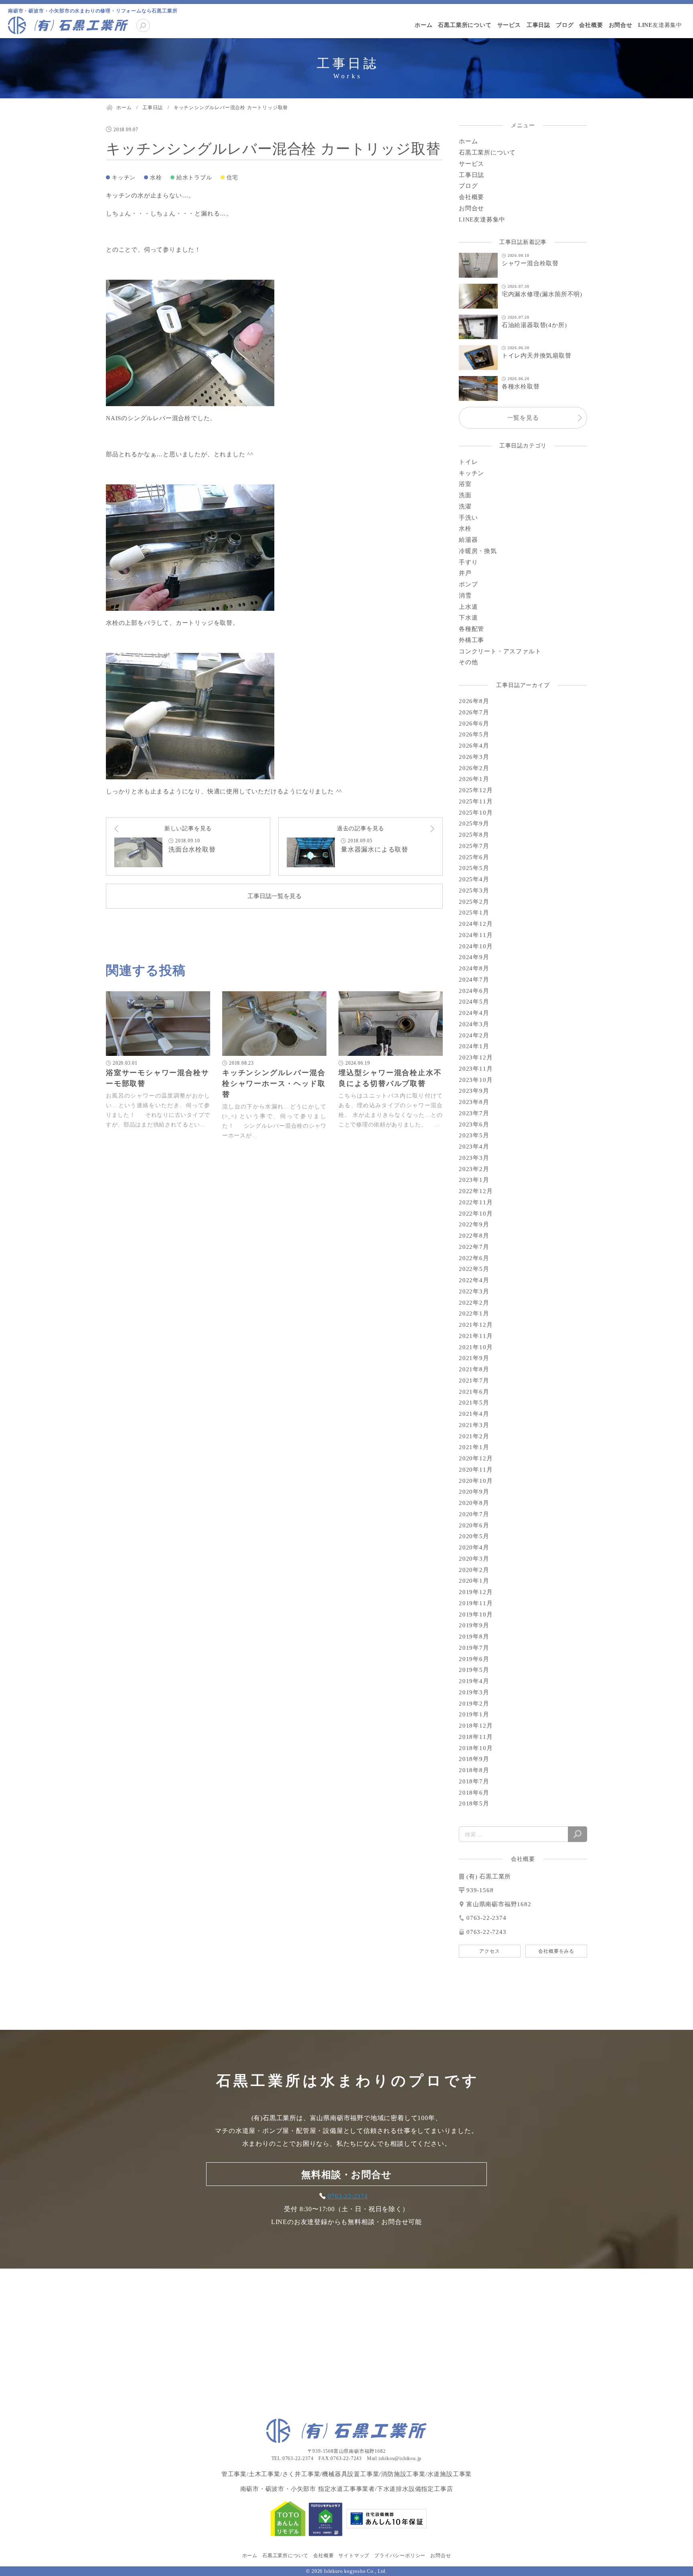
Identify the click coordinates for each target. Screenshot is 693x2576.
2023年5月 (474, 1135)
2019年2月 (474, 1704)
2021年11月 (476, 1336)
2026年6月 (474, 724)
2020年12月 (476, 1458)
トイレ (468, 462)
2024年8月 (474, 968)
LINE (660, 25)
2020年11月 (476, 1470)
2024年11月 (476, 935)
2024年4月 (474, 1013)
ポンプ (468, 584)
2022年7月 (474, 1247)
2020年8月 (474, 1503)
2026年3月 (474, 757)
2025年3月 (474, 891)
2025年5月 (474, 868)
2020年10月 (476, 1481)
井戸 (465, 573)
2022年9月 (474, 1224)
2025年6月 (474, 857)
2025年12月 (476, 790)
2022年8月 (474, 1236)
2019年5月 (474, 1670)
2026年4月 (474, 746)
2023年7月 (474, 1113)
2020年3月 (474, 1559)
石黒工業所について (465, 25)
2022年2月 (474, 1303)
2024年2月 (474, 1035)
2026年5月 (474, 734)
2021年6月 (474, 1392)
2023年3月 (474, 1158)
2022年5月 (474, 1269)
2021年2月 (474, 1436)
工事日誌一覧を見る (275, 896)
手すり (468, 562)
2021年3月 (474, 1425)
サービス (509, 25)
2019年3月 (474, 1692)
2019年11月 (476, 1603)
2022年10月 (476, 1214)
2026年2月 (474, 768)
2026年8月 (474, 701)
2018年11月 (476, 1737)
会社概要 (591, 25)
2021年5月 (474, 1403)
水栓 (156, 178)
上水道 (468, 607)
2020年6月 (474, 1525)
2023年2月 (474, 1169)
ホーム (423, 25)
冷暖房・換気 (478, 551)
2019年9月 (474, 1625)
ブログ (565, 25)
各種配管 (471, 629)
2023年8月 (474, 1102)
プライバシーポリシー (400, 2556)
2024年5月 (474, 1002)
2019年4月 (474, 1681)
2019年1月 (474, 1714)
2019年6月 (474, 1659)
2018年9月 (474, 1759)
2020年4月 (474, 1547)
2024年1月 (474, 1046)
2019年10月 (476, 1614)
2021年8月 (474, 1369)
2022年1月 (474, 1313)
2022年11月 (476, 1202)
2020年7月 (474, 1514)
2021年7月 (474, 1381)
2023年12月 (476, 1057)
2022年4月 (474, 1280)
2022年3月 (474, 1291)
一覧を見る (523, 418)
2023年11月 (476, 1069)
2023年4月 (474, 1147)
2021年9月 (474, 1358)
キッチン (124, 178)
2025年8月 (474, 835)
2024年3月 (474, 1024)
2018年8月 (474, 1770)
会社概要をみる (556, 1951)
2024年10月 (476, 946)
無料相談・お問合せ (346, 2175)
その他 (468, 662)
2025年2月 (474, 902)
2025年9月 (474, 823)
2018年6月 (474, 1793)
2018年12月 (476, 1726)
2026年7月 (474, 712)
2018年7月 (474, 1781)
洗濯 (465, 506)
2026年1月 (474, 779)
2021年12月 (476, 1325)
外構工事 (471, 640)
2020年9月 (474, 1492)
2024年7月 (474, 980)
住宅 (233, 178)
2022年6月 (474, 1258)
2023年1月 (474, 1180)
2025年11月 (476, 801)
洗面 (465, 495)
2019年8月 (474, 1637)
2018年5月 (474, 1803)
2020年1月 (474, 1581)
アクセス (489, 1951)
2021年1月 (474, 1447)
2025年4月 (474, 879)
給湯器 (468, 540)
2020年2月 (474, 1570)
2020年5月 (474, 1536)
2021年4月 (474, 1414)
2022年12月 (476, 1191)
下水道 (468, 618)
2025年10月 (476, 813)
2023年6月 (474, 1124)
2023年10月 (476, 1080)
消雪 (465, 596)
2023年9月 (474, 1091)
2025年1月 (474, 913)
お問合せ (621, 25)
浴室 (465, 484)
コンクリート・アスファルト (500, 651)
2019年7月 (474, 1648)
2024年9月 (474, 957)
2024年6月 (474, 991)
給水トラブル (194, 178)
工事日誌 (538, 25)
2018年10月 (476, 1748)
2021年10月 (476, 1347)
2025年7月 (474, 846)
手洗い (468, 518)
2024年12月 (476, 924)
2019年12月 (476, 1592)
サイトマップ (354, 2556)
